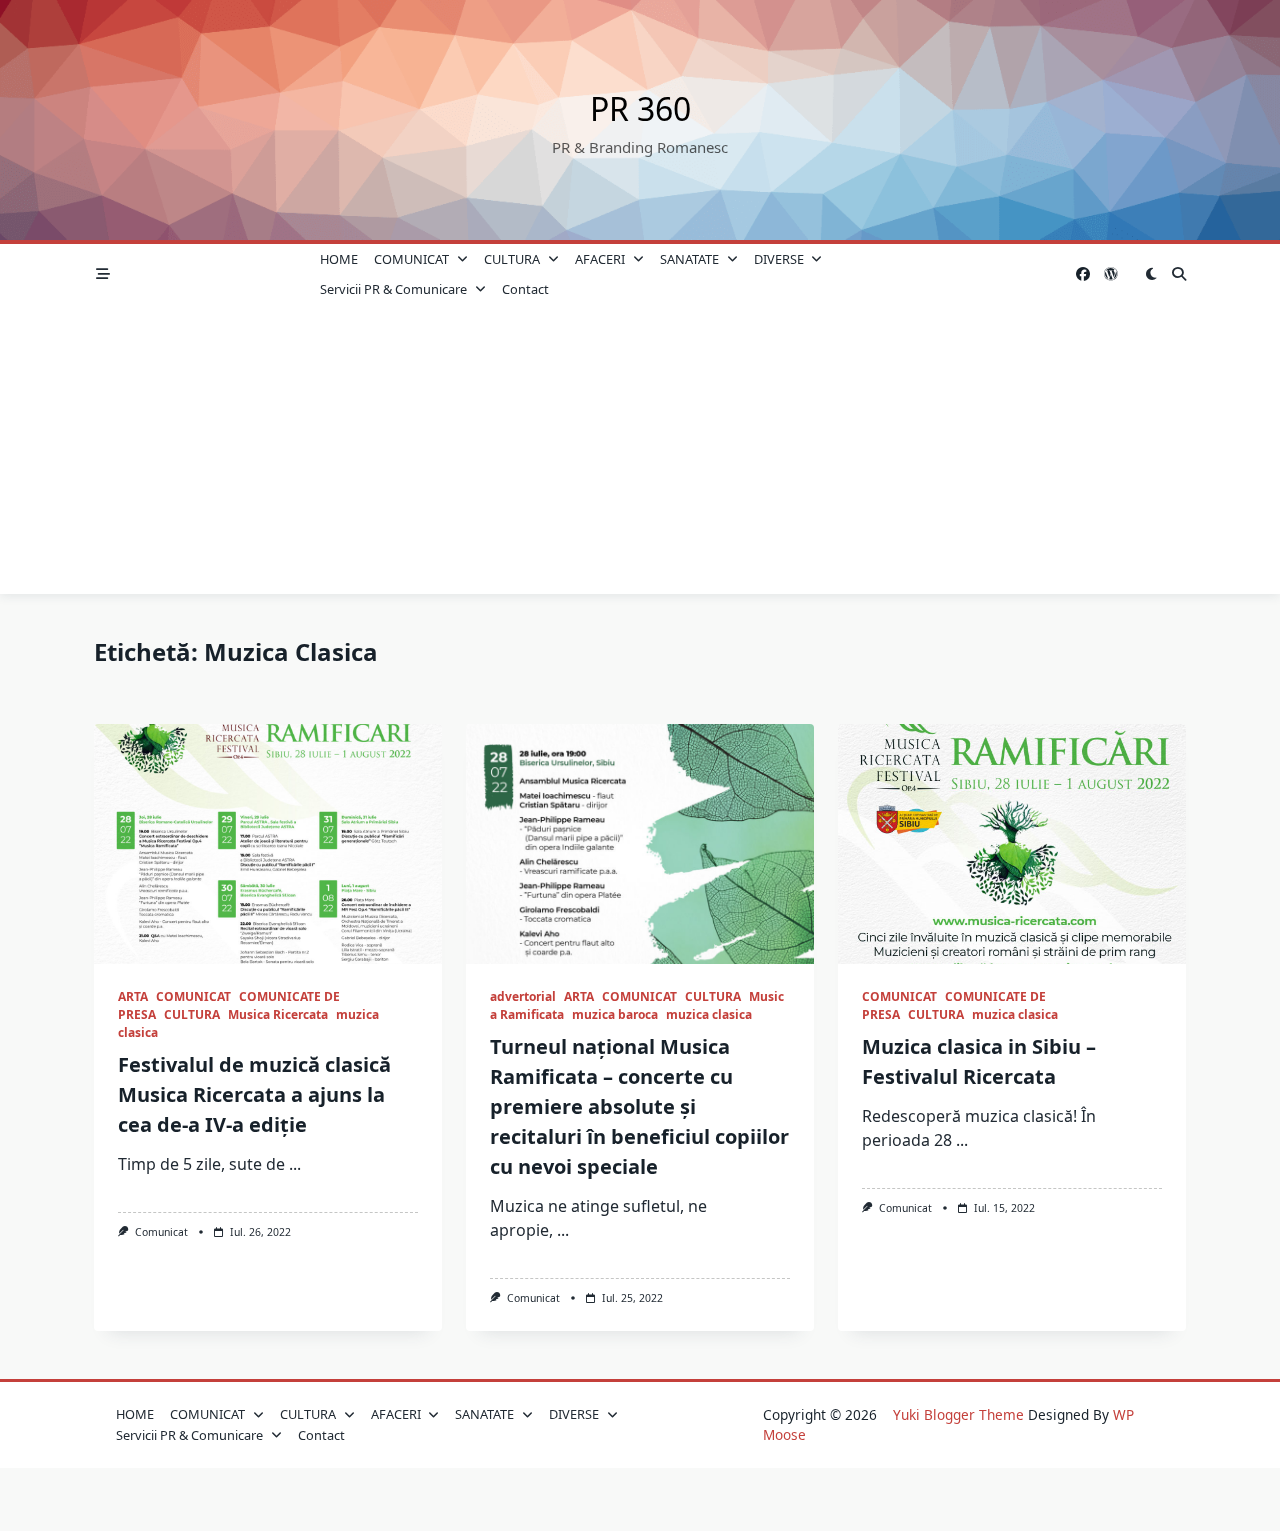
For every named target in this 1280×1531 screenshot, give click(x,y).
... (295, 1164)
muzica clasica (709, 1014)
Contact (525, 289)
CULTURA (512, 259)
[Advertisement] (640, 454)
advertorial (523, 996)
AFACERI (600, 259)
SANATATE (689, 259)
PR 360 (640, 108)
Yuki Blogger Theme (958, 1414)
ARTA (133, 996)
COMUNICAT (411, 259)
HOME (339, 259)
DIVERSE (779, 259)
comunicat (161, 1232)
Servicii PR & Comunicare (393, 289)
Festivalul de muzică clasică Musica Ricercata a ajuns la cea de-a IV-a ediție (254, 1094)
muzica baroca (615, 1014)
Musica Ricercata (278, 1014)
